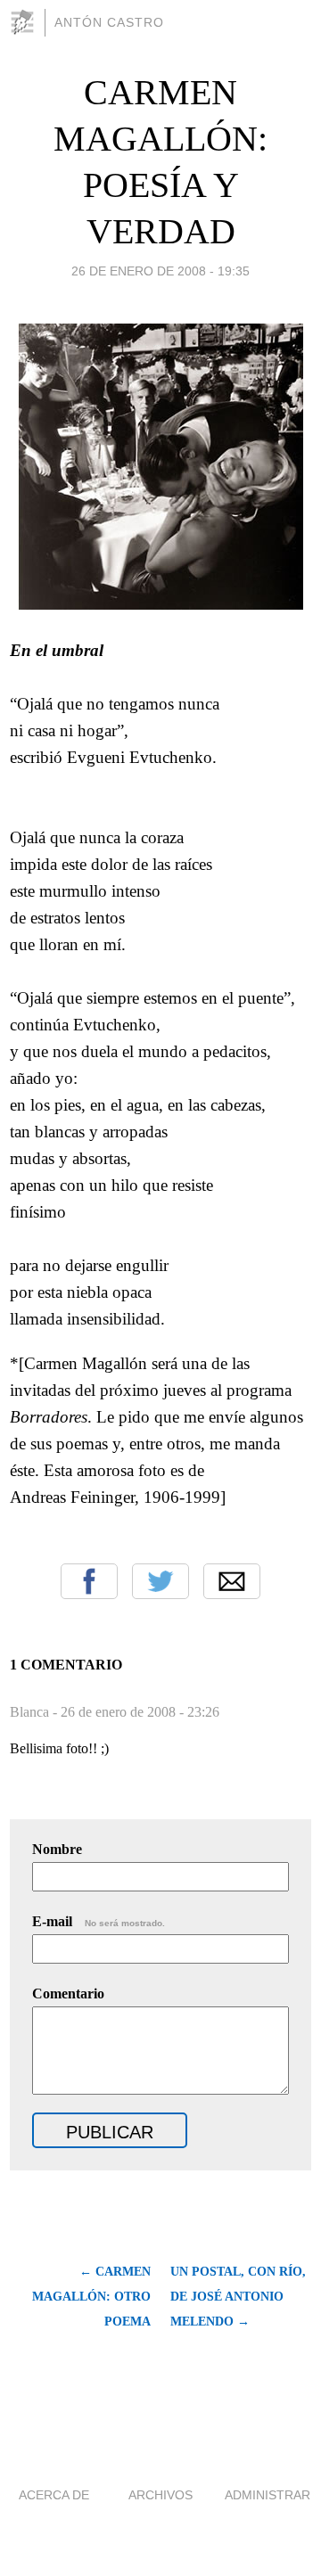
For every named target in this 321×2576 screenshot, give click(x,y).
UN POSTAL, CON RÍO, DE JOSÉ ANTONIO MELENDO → (238, 2297)
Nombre (57, 1849)
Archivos (160, 2495)
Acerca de (54, 2495)
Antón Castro (109, 22)
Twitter (160, 1581)
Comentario (68, 1994)
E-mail (99, 1921)
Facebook (89, 1581)
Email (232, 1581)
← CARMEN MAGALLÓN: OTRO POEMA (91, 2297)
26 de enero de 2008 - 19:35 (160, 271)
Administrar (267, 2495)
